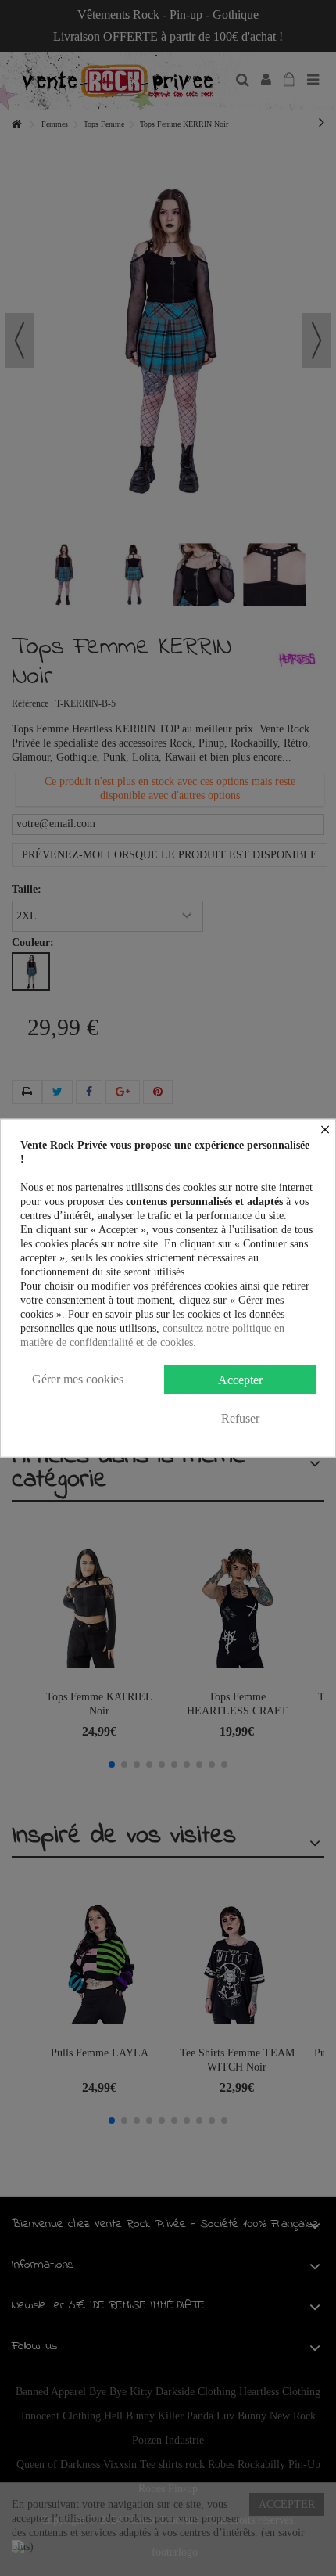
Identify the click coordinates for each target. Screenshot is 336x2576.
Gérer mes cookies (78, 1379)
